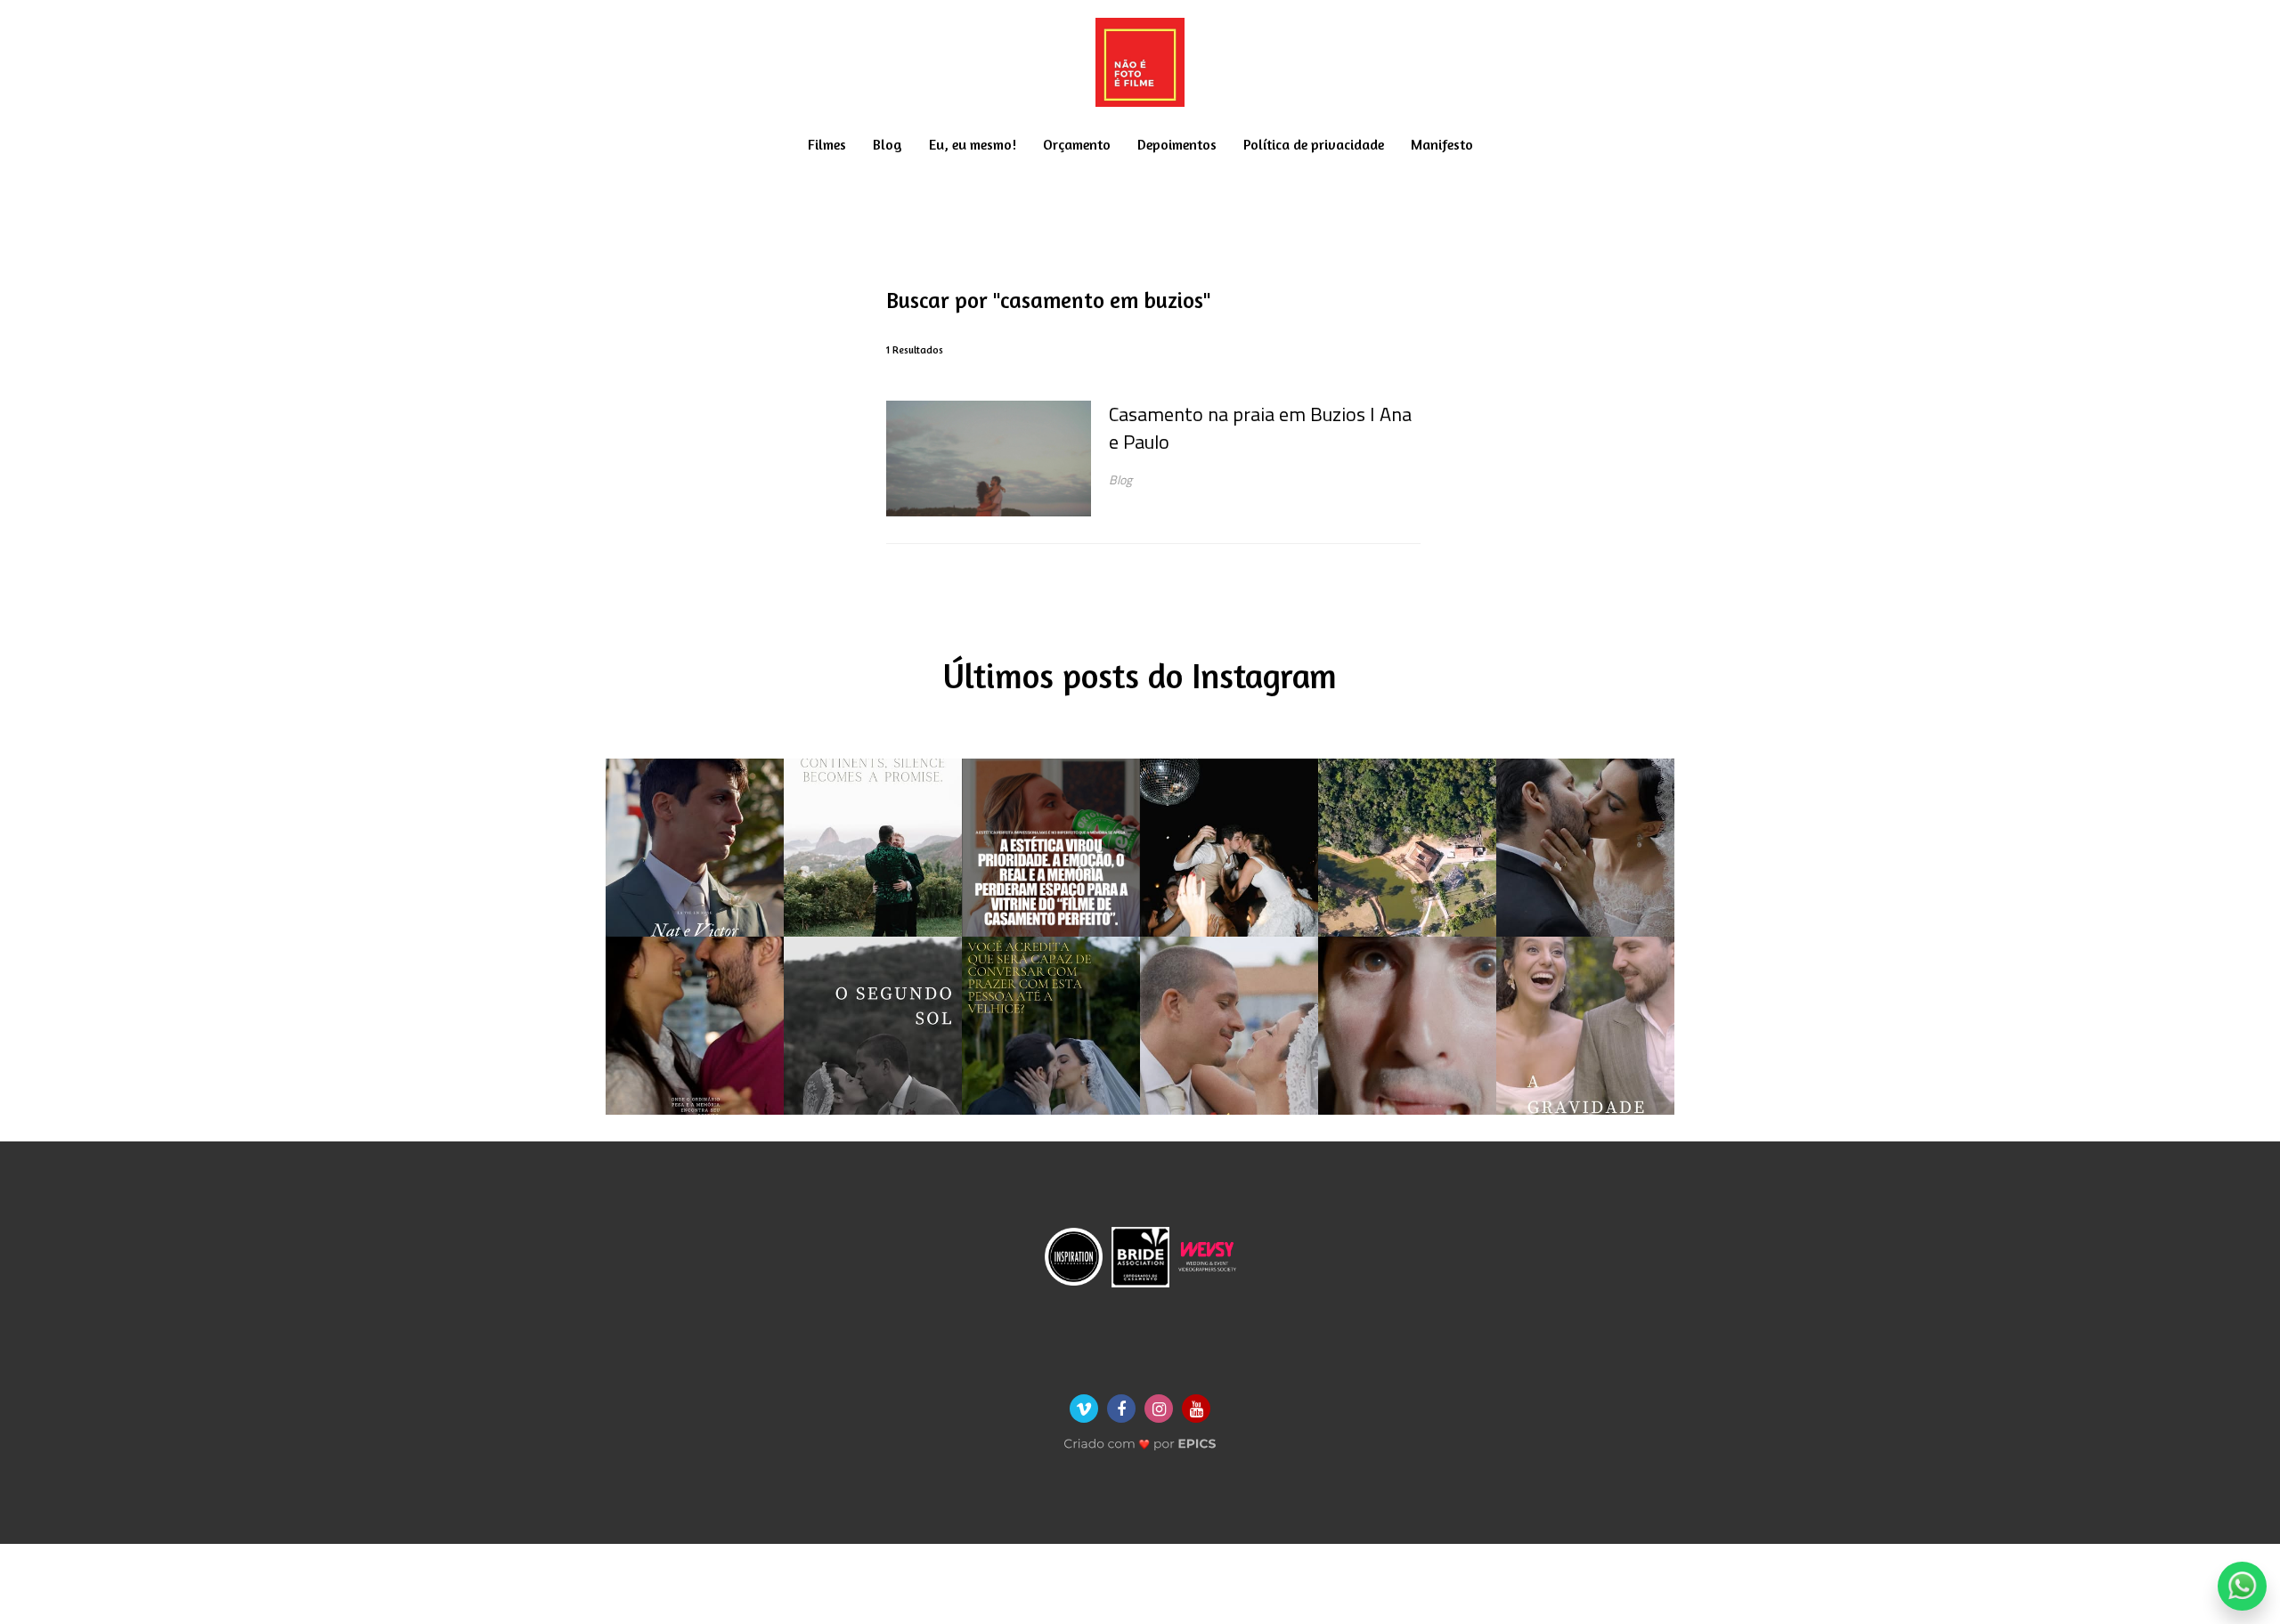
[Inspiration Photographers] (1074, 1255)
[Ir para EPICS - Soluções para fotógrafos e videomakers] (1140, 1438)
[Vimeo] (1084, 1409)
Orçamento (1077, 144)
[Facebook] (1121, 1409)
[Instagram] (1159, 1409)
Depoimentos (1177, 144)
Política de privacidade (1314, 144)
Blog (888, 144)
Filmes (827, 144)
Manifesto (1442, 144)
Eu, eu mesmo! (973, 144)
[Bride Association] (1140, 1255)
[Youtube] (1196, 1409)
